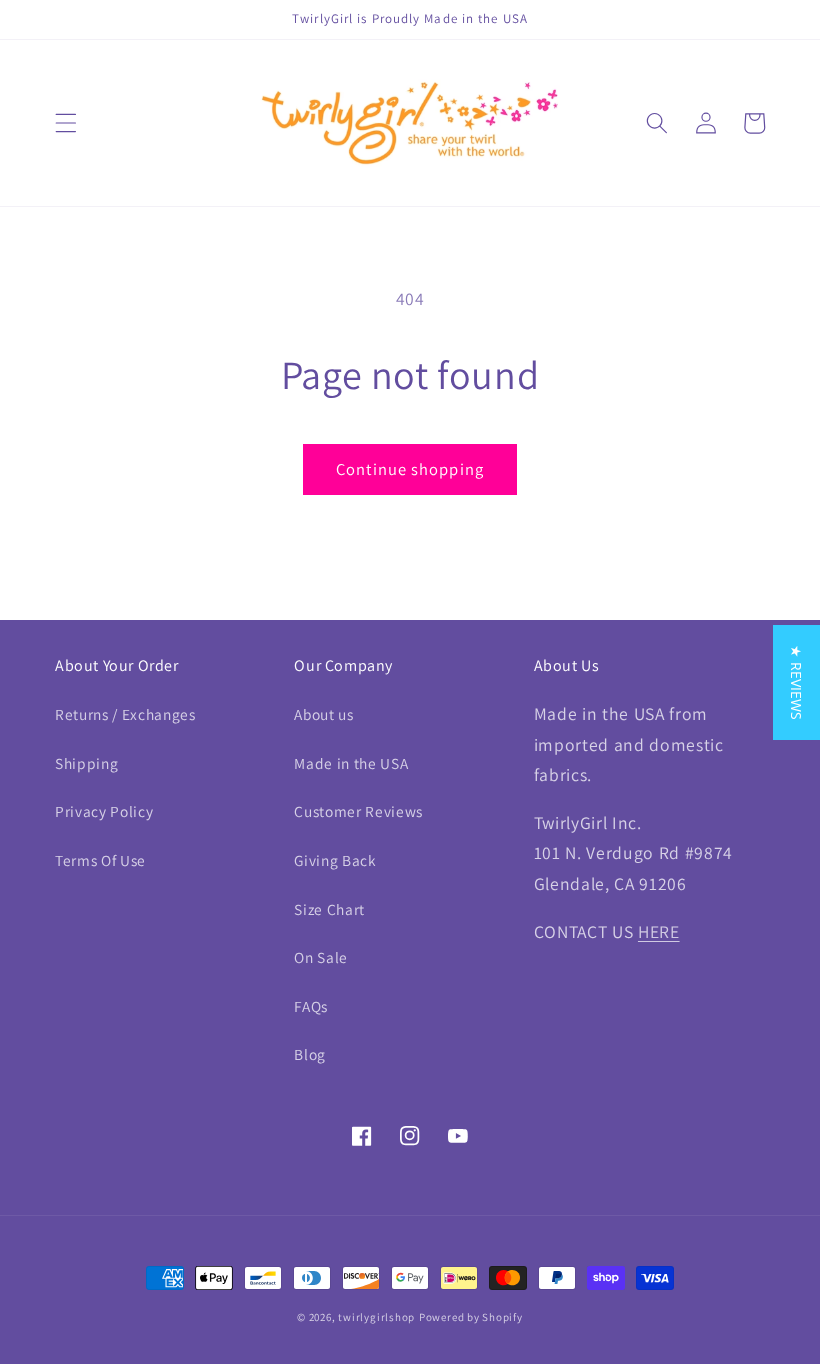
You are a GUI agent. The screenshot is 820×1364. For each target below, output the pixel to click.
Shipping (86, 763)
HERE (659, 931)
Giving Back (335, 860)
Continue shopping (410, 469)
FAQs (311, 1006)
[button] (66, 123)
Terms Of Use (100, 860)
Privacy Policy (104, 811)
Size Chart (329, 909)
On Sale (321, 957)
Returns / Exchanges (125, 714)
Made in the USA (351, 763)
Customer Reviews (358, 811)
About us (323, 714)
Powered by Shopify (471, 1317)
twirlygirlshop (376, 1317)
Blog (310, 1054)
